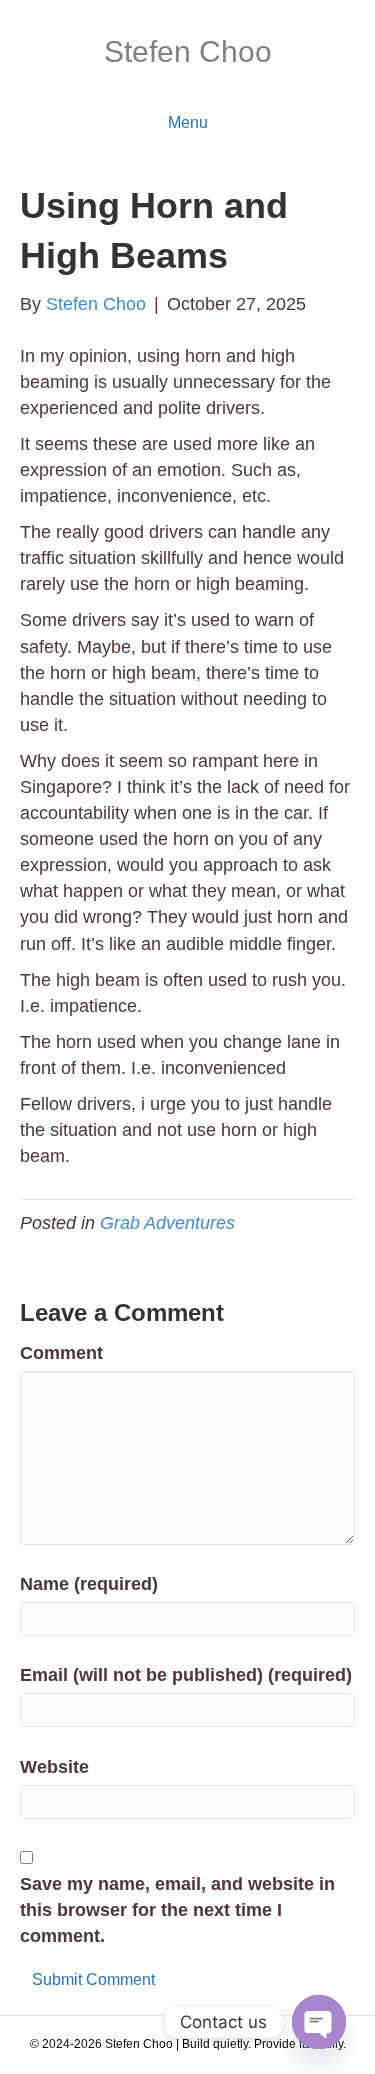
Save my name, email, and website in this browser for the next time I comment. (177, 1910)
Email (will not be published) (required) (186, 1675)
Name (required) (89, 1584)
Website (54, 1767)
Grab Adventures (167, 1223)
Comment (61, 1353)
